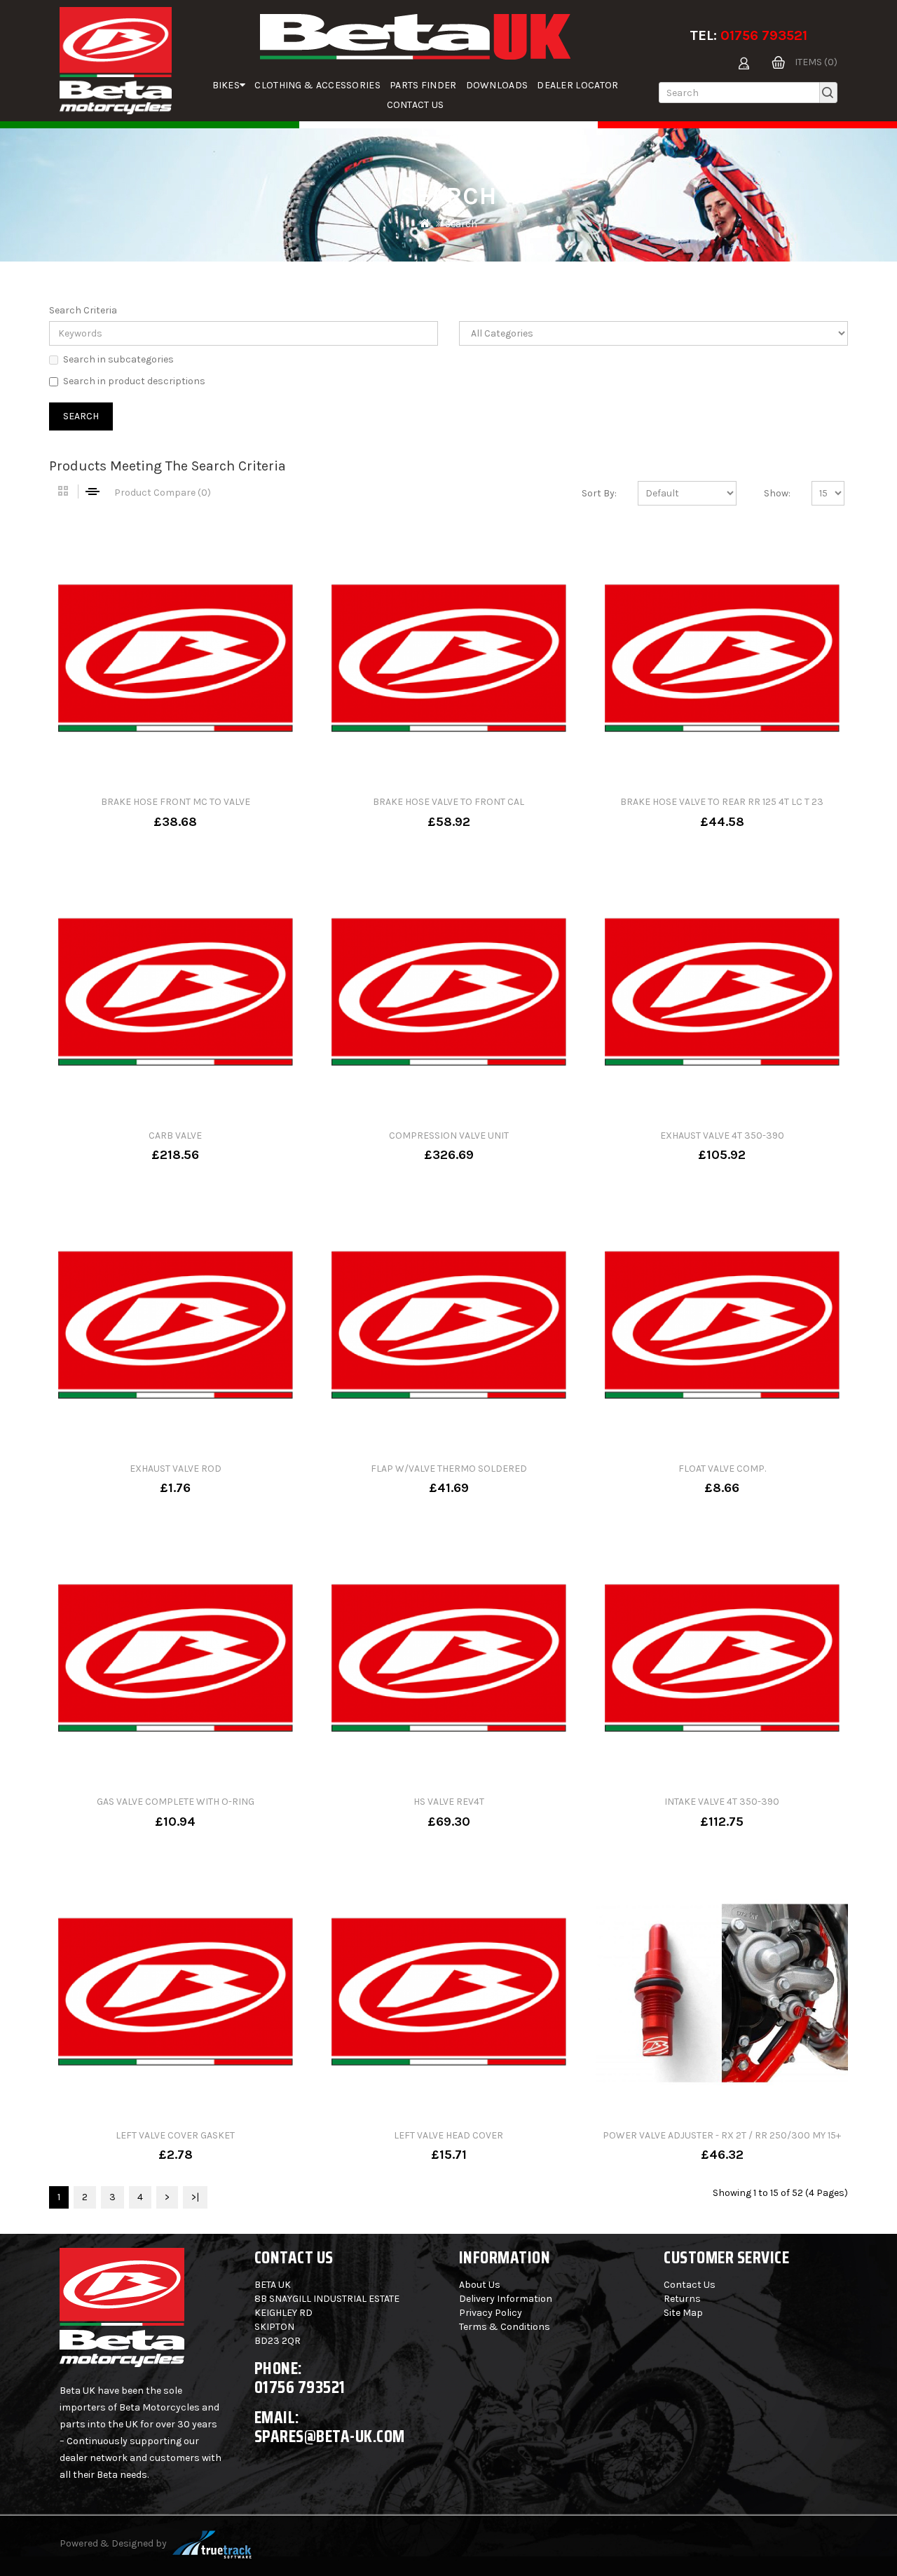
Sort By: (599, 493)
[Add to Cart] (130, 812)
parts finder (423, 85)
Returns (682, 2299)
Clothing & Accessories (317, 85)
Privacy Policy (491, 2313)
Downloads (497, 85)
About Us (480, 2285)
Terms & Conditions (505, 2327)
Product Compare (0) (163, 493)
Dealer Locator (577, 85)
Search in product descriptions (134, 381)
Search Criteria (83, 310)
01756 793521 (764, 35)
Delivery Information (506, 2299)
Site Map (683, 2313)
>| (195, 2197)
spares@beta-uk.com (330, 2436)
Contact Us (416, 105)
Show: (777, 493)
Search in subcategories (118, 359)
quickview (221, 812)
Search (461, 224)
